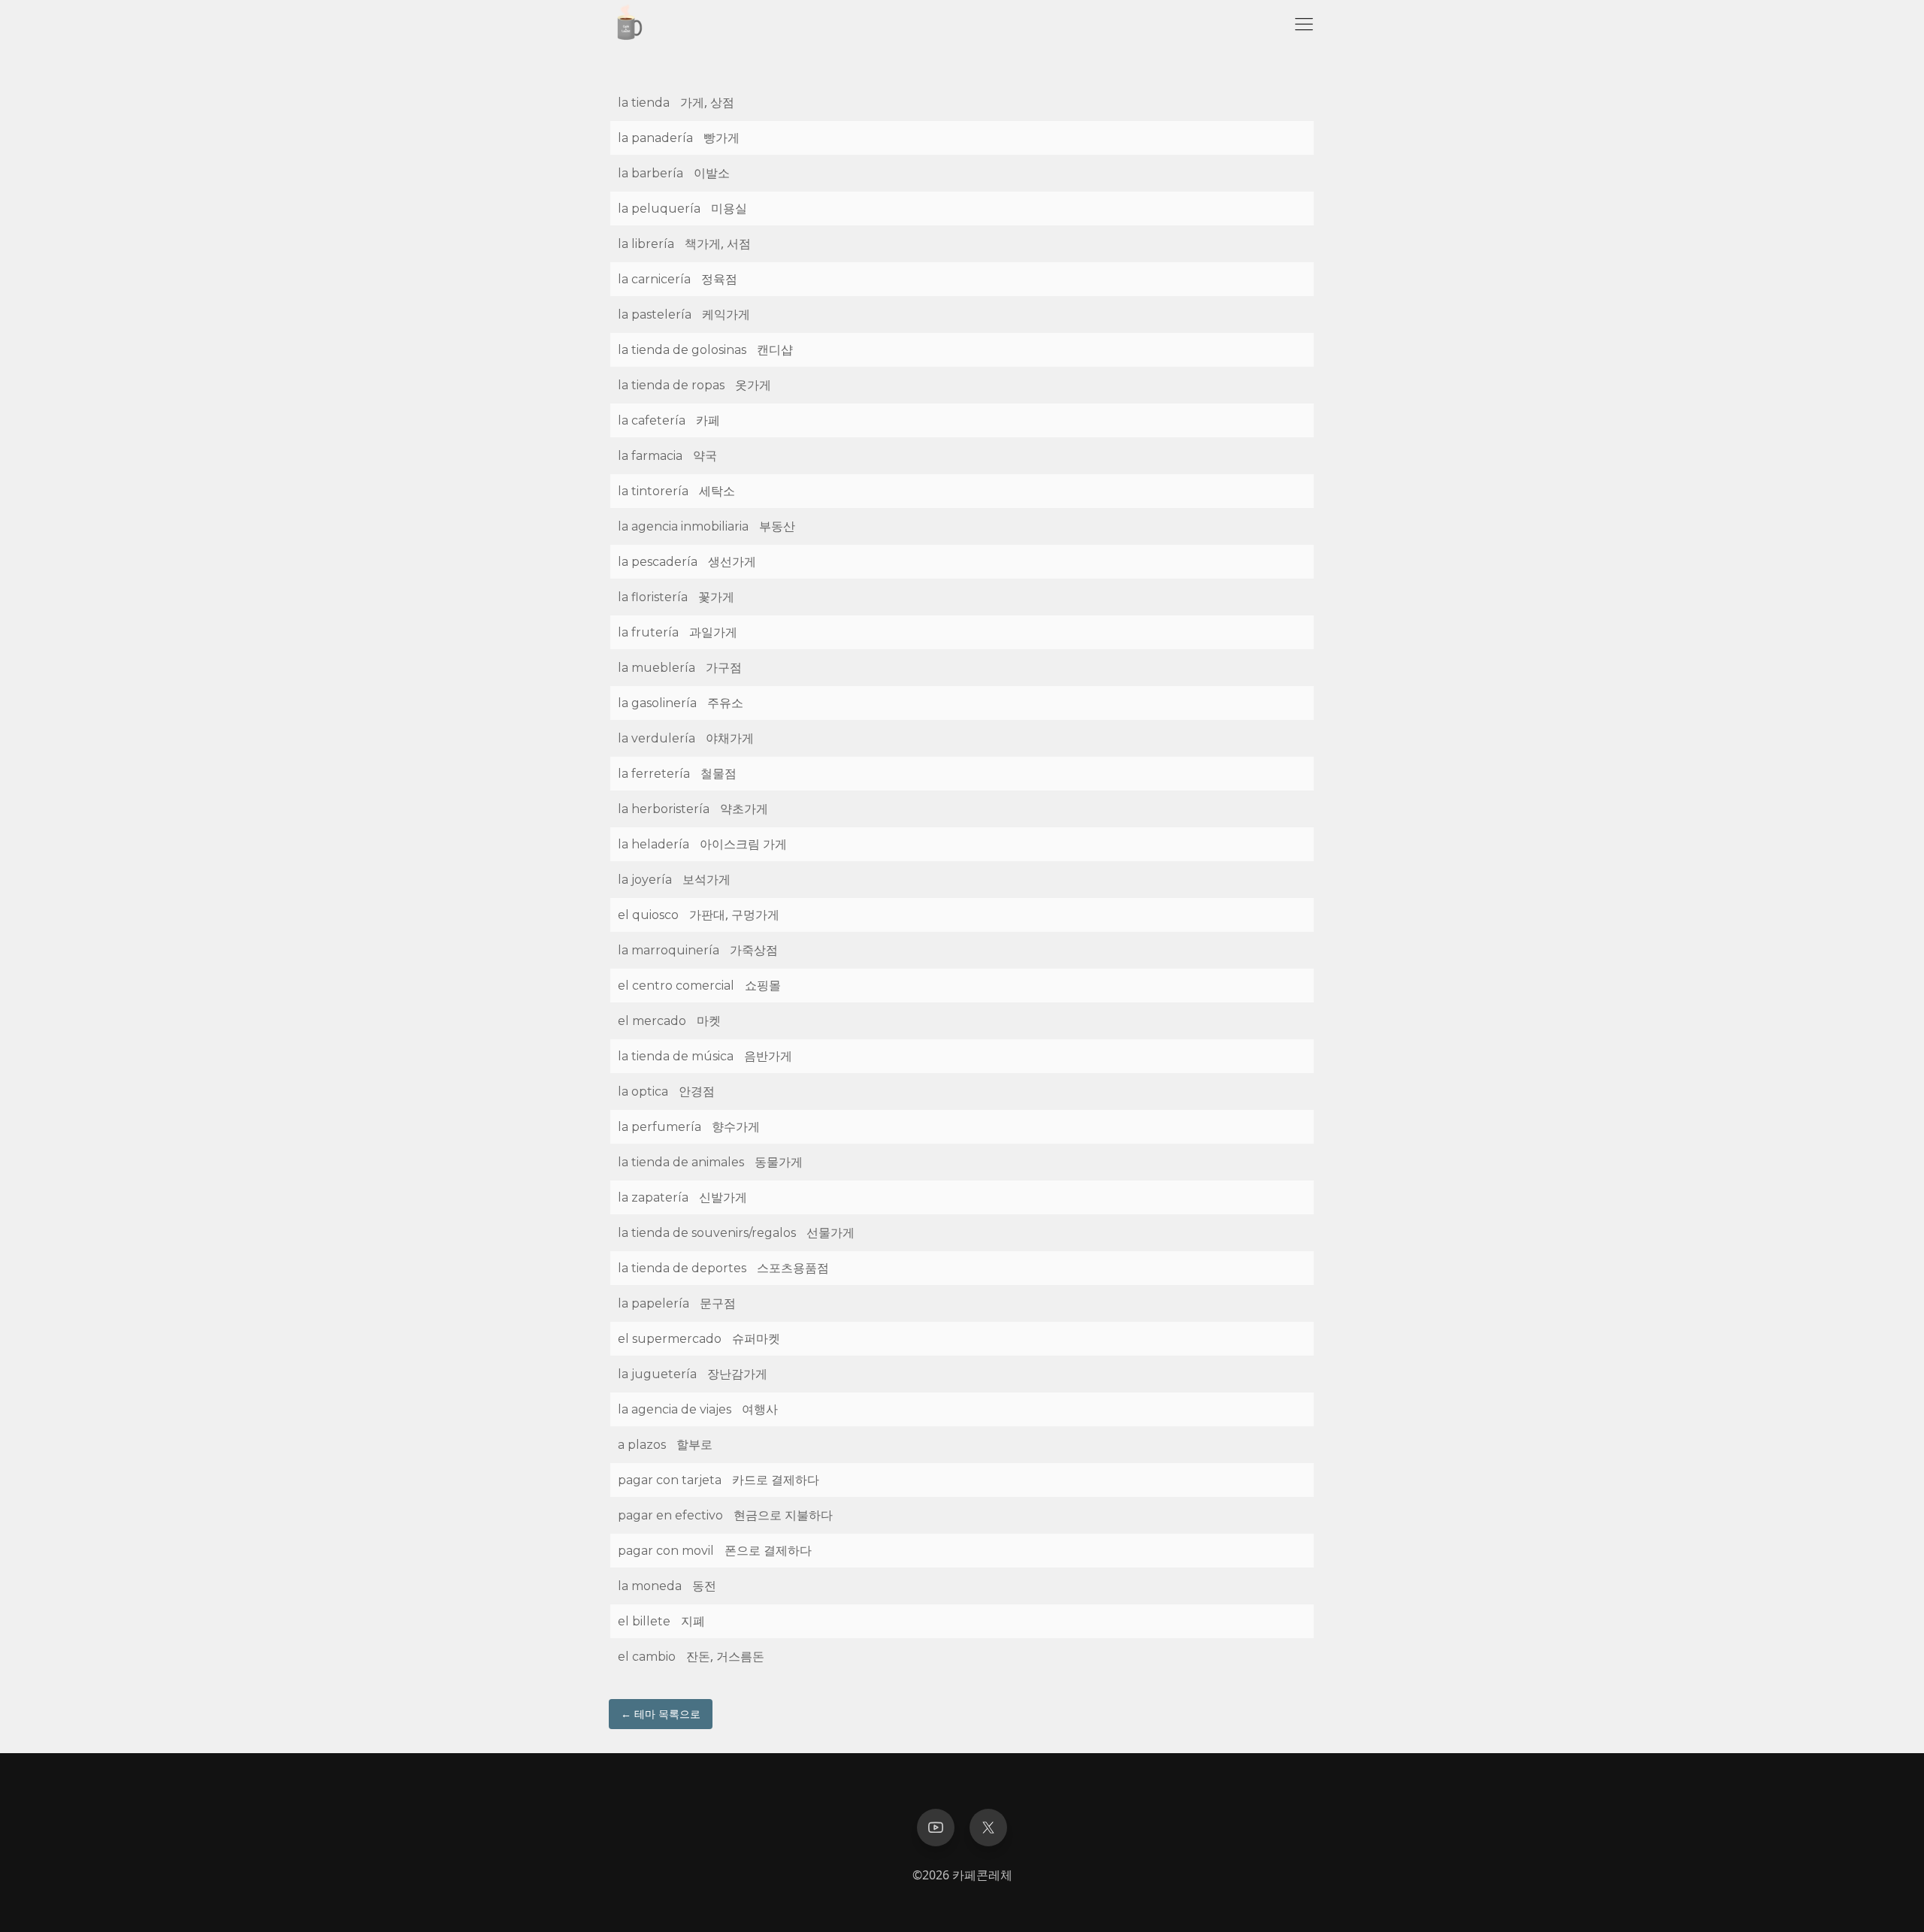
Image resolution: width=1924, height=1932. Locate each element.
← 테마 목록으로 (661, 1714)
